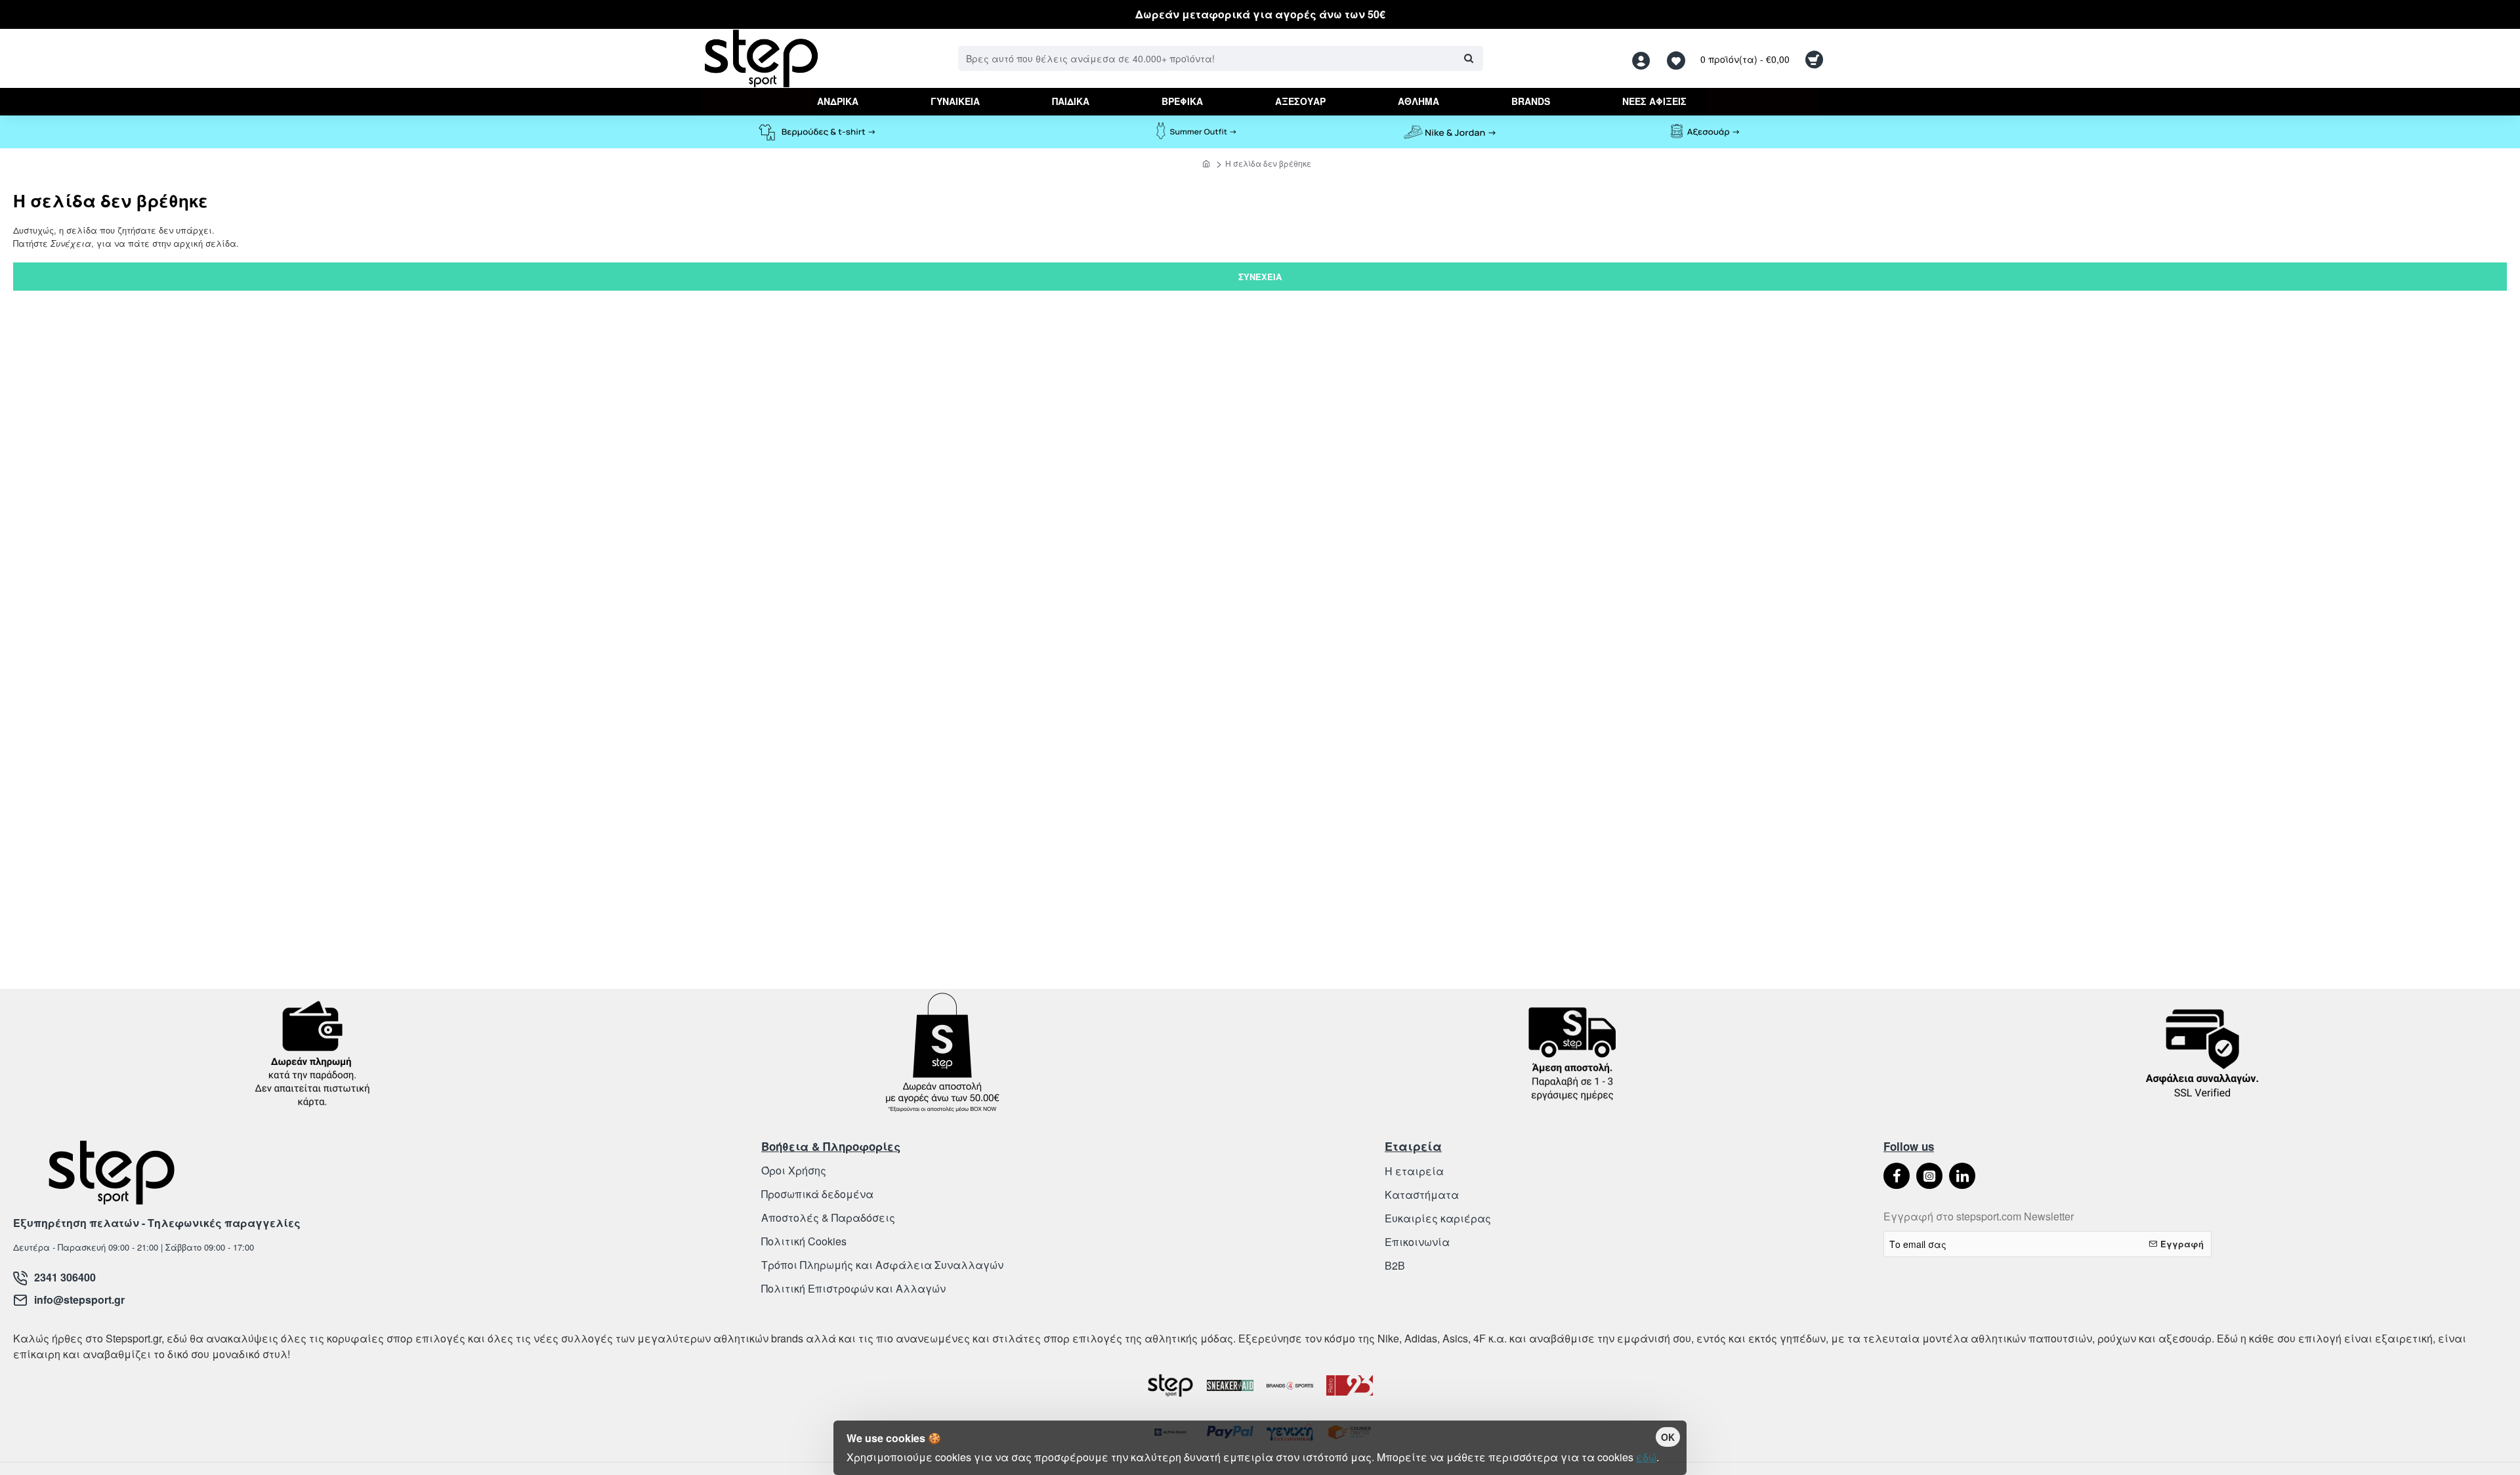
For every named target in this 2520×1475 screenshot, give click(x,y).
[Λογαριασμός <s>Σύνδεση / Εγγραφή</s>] (1645, 59)
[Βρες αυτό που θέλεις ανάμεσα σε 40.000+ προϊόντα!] (1468, 58)
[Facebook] (1897, 1176)
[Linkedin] (1962, 1176)
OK (1668, 1437)
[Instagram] (1929, 1176)
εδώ (1646, 1457)
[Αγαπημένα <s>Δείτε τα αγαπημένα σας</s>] (1678, 59)
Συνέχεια (1260, 277)
